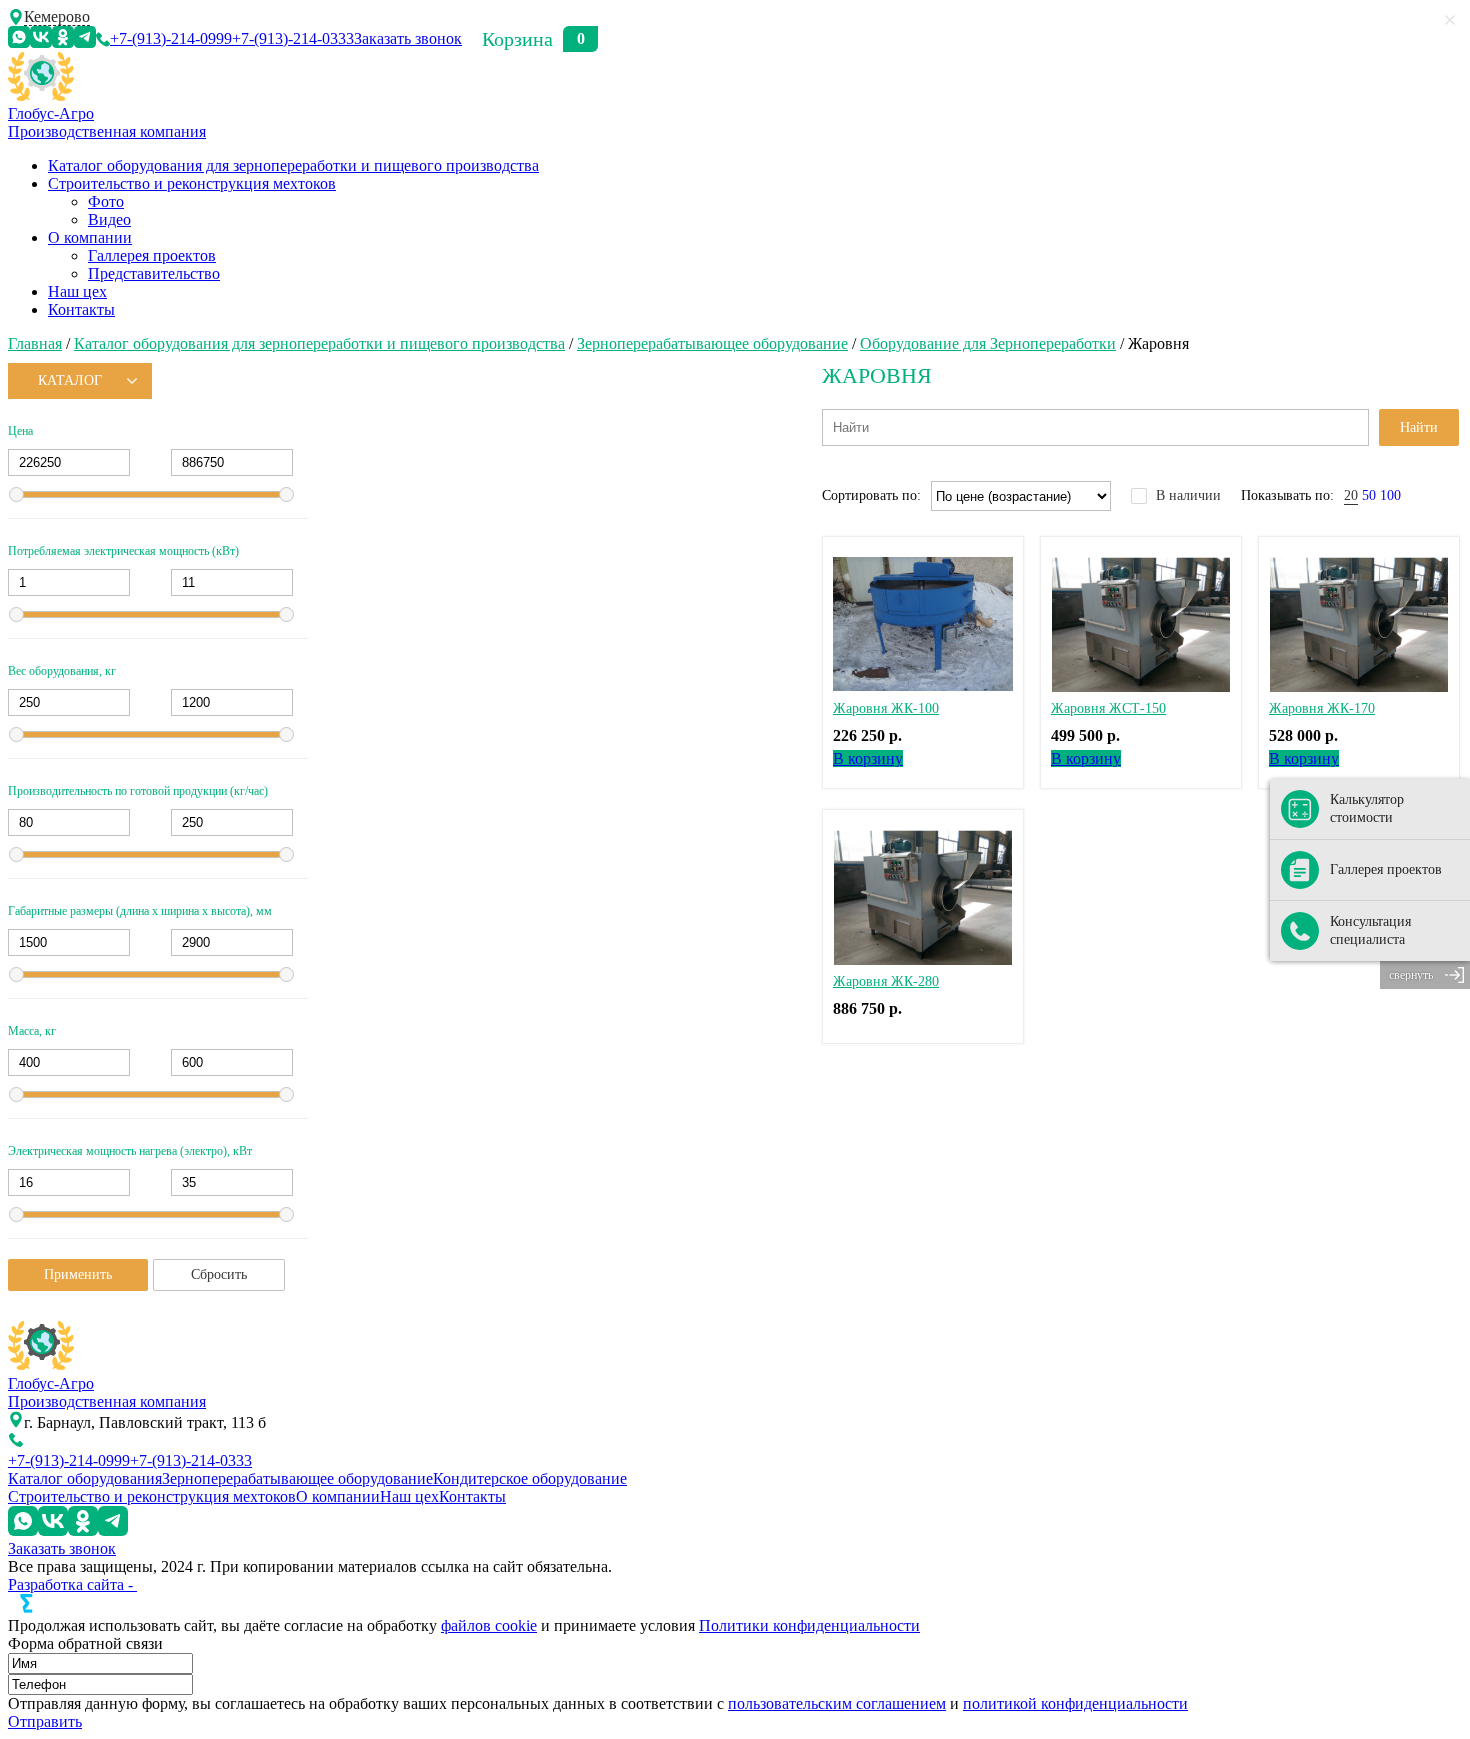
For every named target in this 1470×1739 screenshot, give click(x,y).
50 (1369, 495)
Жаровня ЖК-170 (1322, 708)
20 (1351, 495)
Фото (106, 201)
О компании (90, 237)
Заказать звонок (408, 38)
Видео (109, 219)
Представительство (154, 273)
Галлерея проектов (152, 255)
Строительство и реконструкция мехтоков (192, 183)
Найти (1419, 427)
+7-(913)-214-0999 (171, 38)
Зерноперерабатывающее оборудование (712, 343)
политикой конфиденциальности (1075, 1703)
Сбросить (219, 1274)
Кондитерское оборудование (530, 1478)
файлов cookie (489, 1625)
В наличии (1188, 495)
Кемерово (57, 16)
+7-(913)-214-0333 (293, 38)
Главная (35, 343)
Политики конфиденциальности (809, 1625)
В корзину (868, 758)
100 (1390, 495)
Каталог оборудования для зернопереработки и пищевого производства (293, 165)
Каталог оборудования (85, 1478)
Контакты (81, 309)
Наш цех (77, 291)
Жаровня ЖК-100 (886, 708)
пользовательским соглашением (837, 1703)
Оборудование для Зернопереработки (988, 343)
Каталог (70, 380)
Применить (78, 1274)
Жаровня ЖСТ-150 (1108, 708)
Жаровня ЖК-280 (886, 981)
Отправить (45, 1721)
